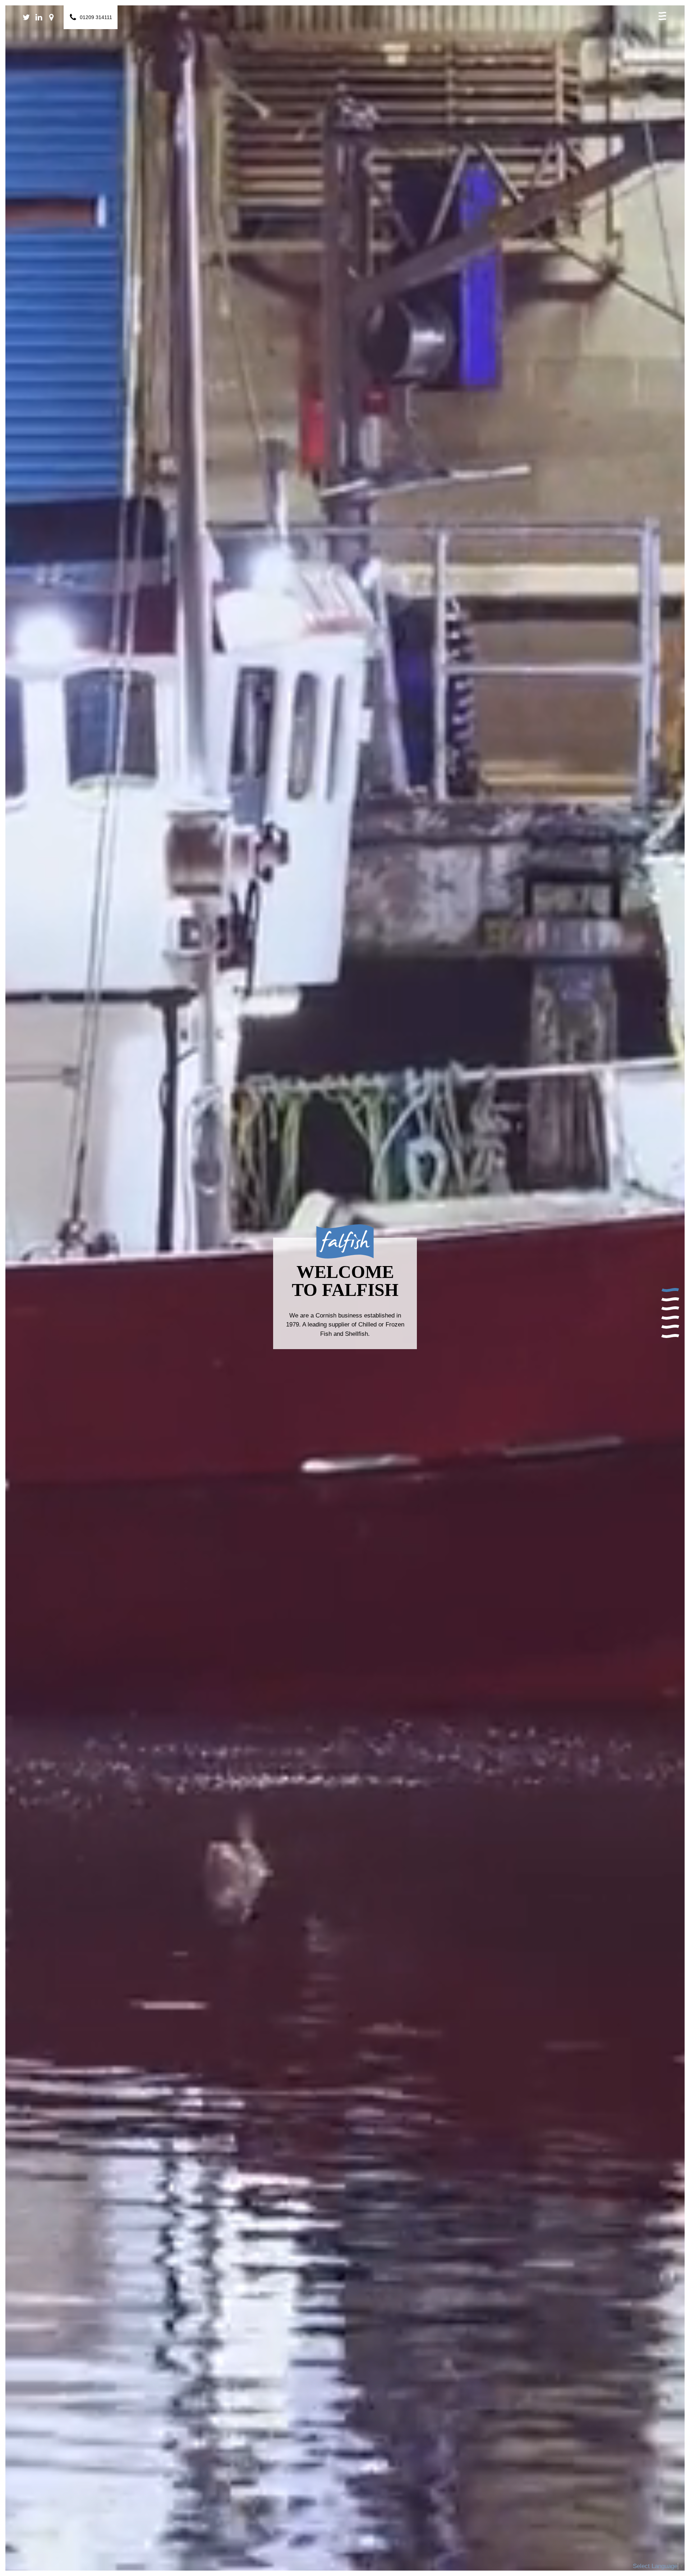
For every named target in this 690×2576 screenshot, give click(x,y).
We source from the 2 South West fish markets (670, 1320)
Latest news (670, 1339)
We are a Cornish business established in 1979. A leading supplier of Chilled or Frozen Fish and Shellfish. (344, 1293)
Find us (53, 17)
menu (662, 16)
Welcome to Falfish (670, 1293)
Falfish (345, 13)
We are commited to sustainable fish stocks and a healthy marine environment (670, 1311)
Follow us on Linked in (40, 17)
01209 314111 (96, 17)
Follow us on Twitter (28, 17)
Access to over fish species (670, 1329)
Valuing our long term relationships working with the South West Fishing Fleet (670, 1302)
